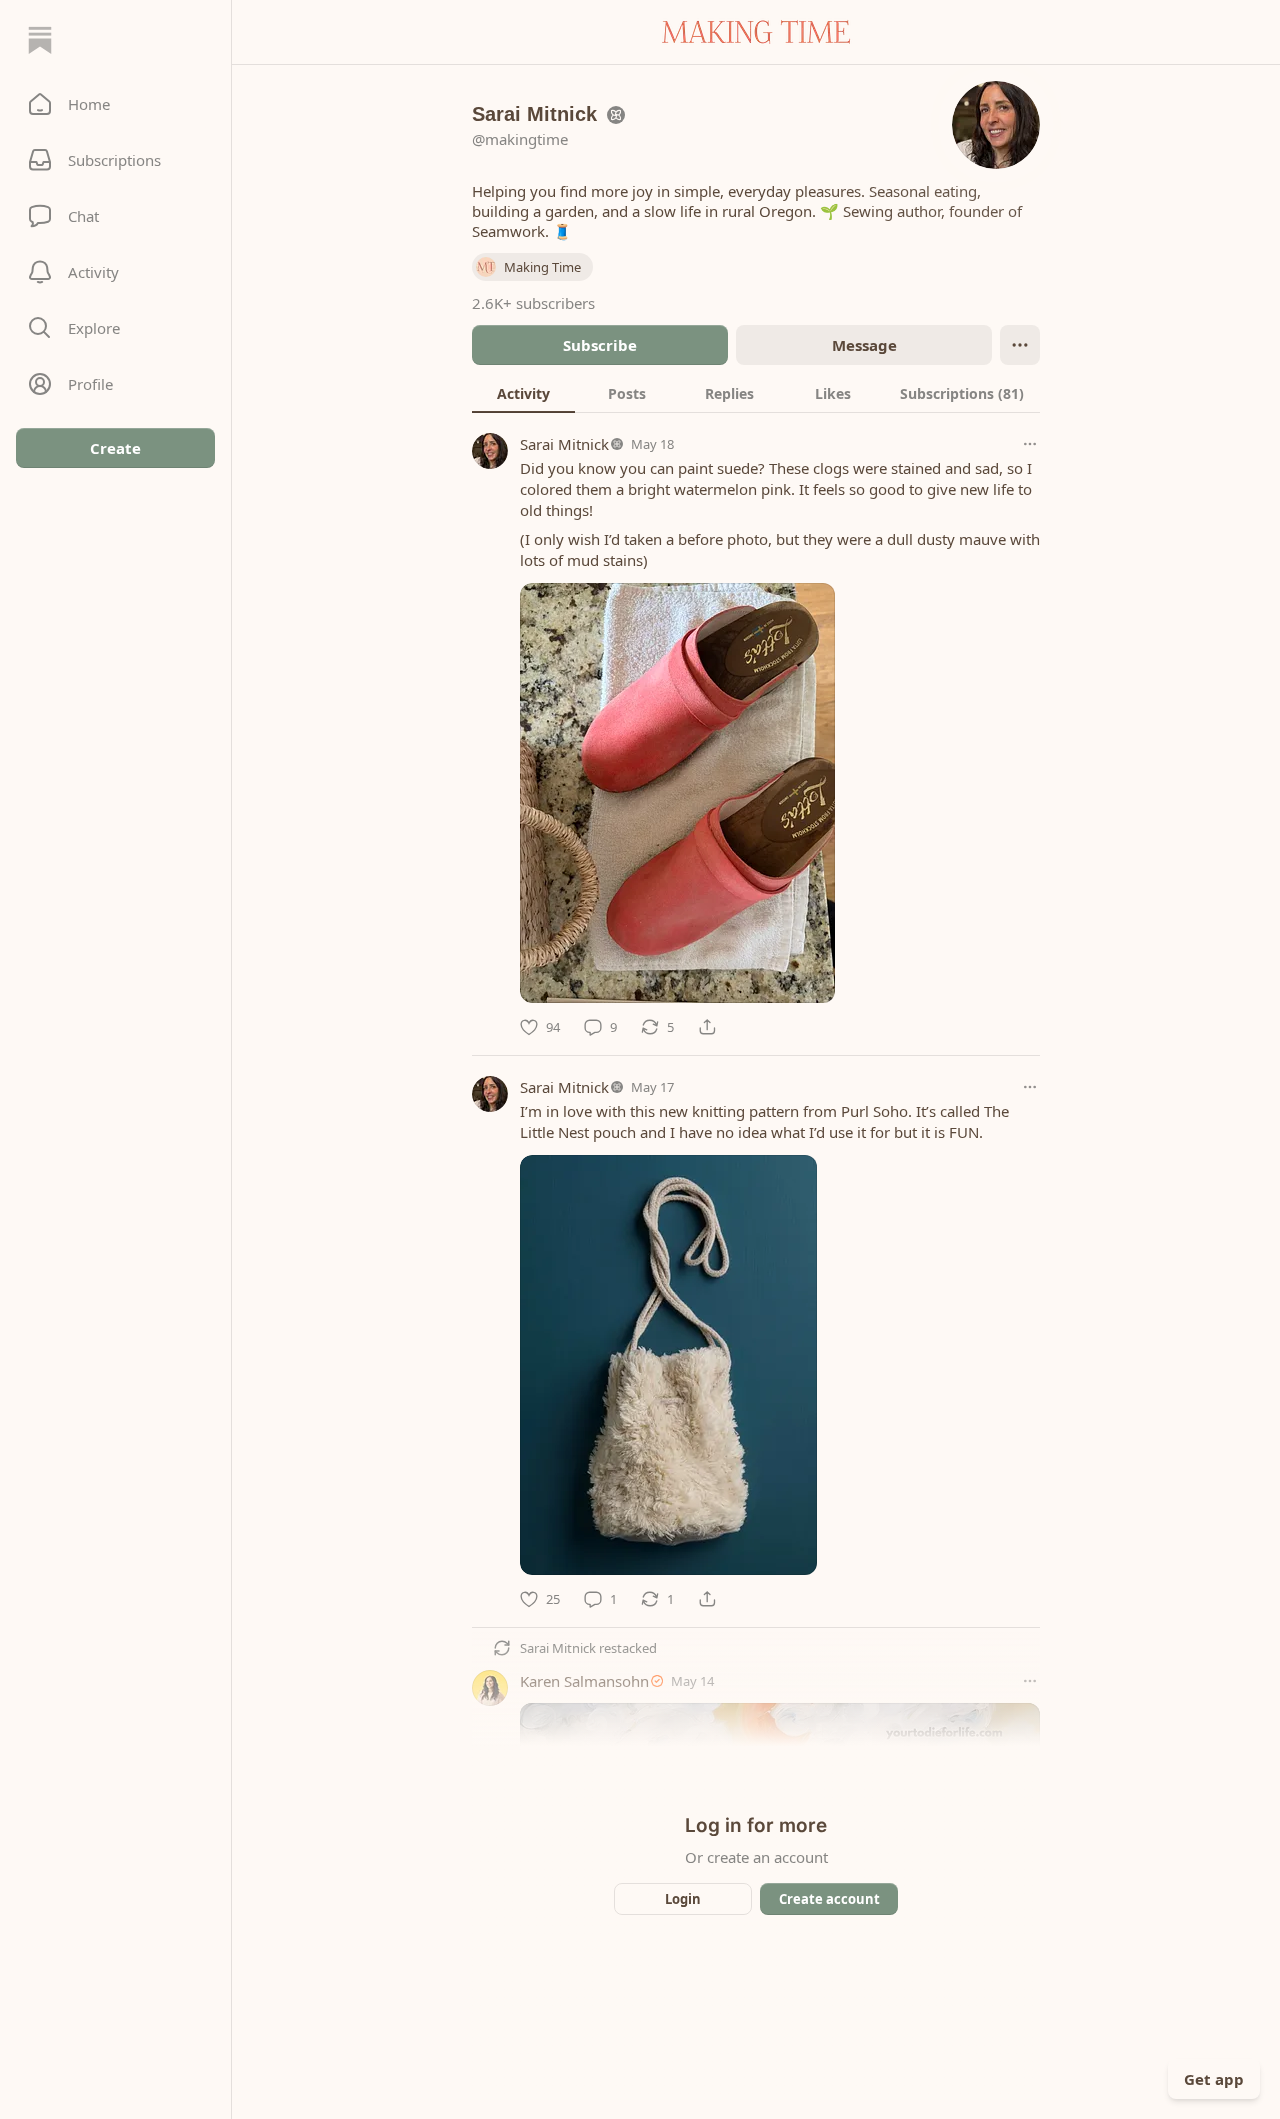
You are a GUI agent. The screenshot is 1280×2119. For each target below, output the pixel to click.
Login (683, 1899)
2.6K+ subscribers (533, 303)
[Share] (707, 1027)
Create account (829, 1899)
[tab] (523, 393)
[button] (115, 104)
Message (864, 345)
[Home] (40, 40)
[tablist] (756, 393)
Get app (1214, 2079)
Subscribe (600, 345)
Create (115, 448)
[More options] (1030, 444)
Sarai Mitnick (564, 444)
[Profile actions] (1020, 345)
